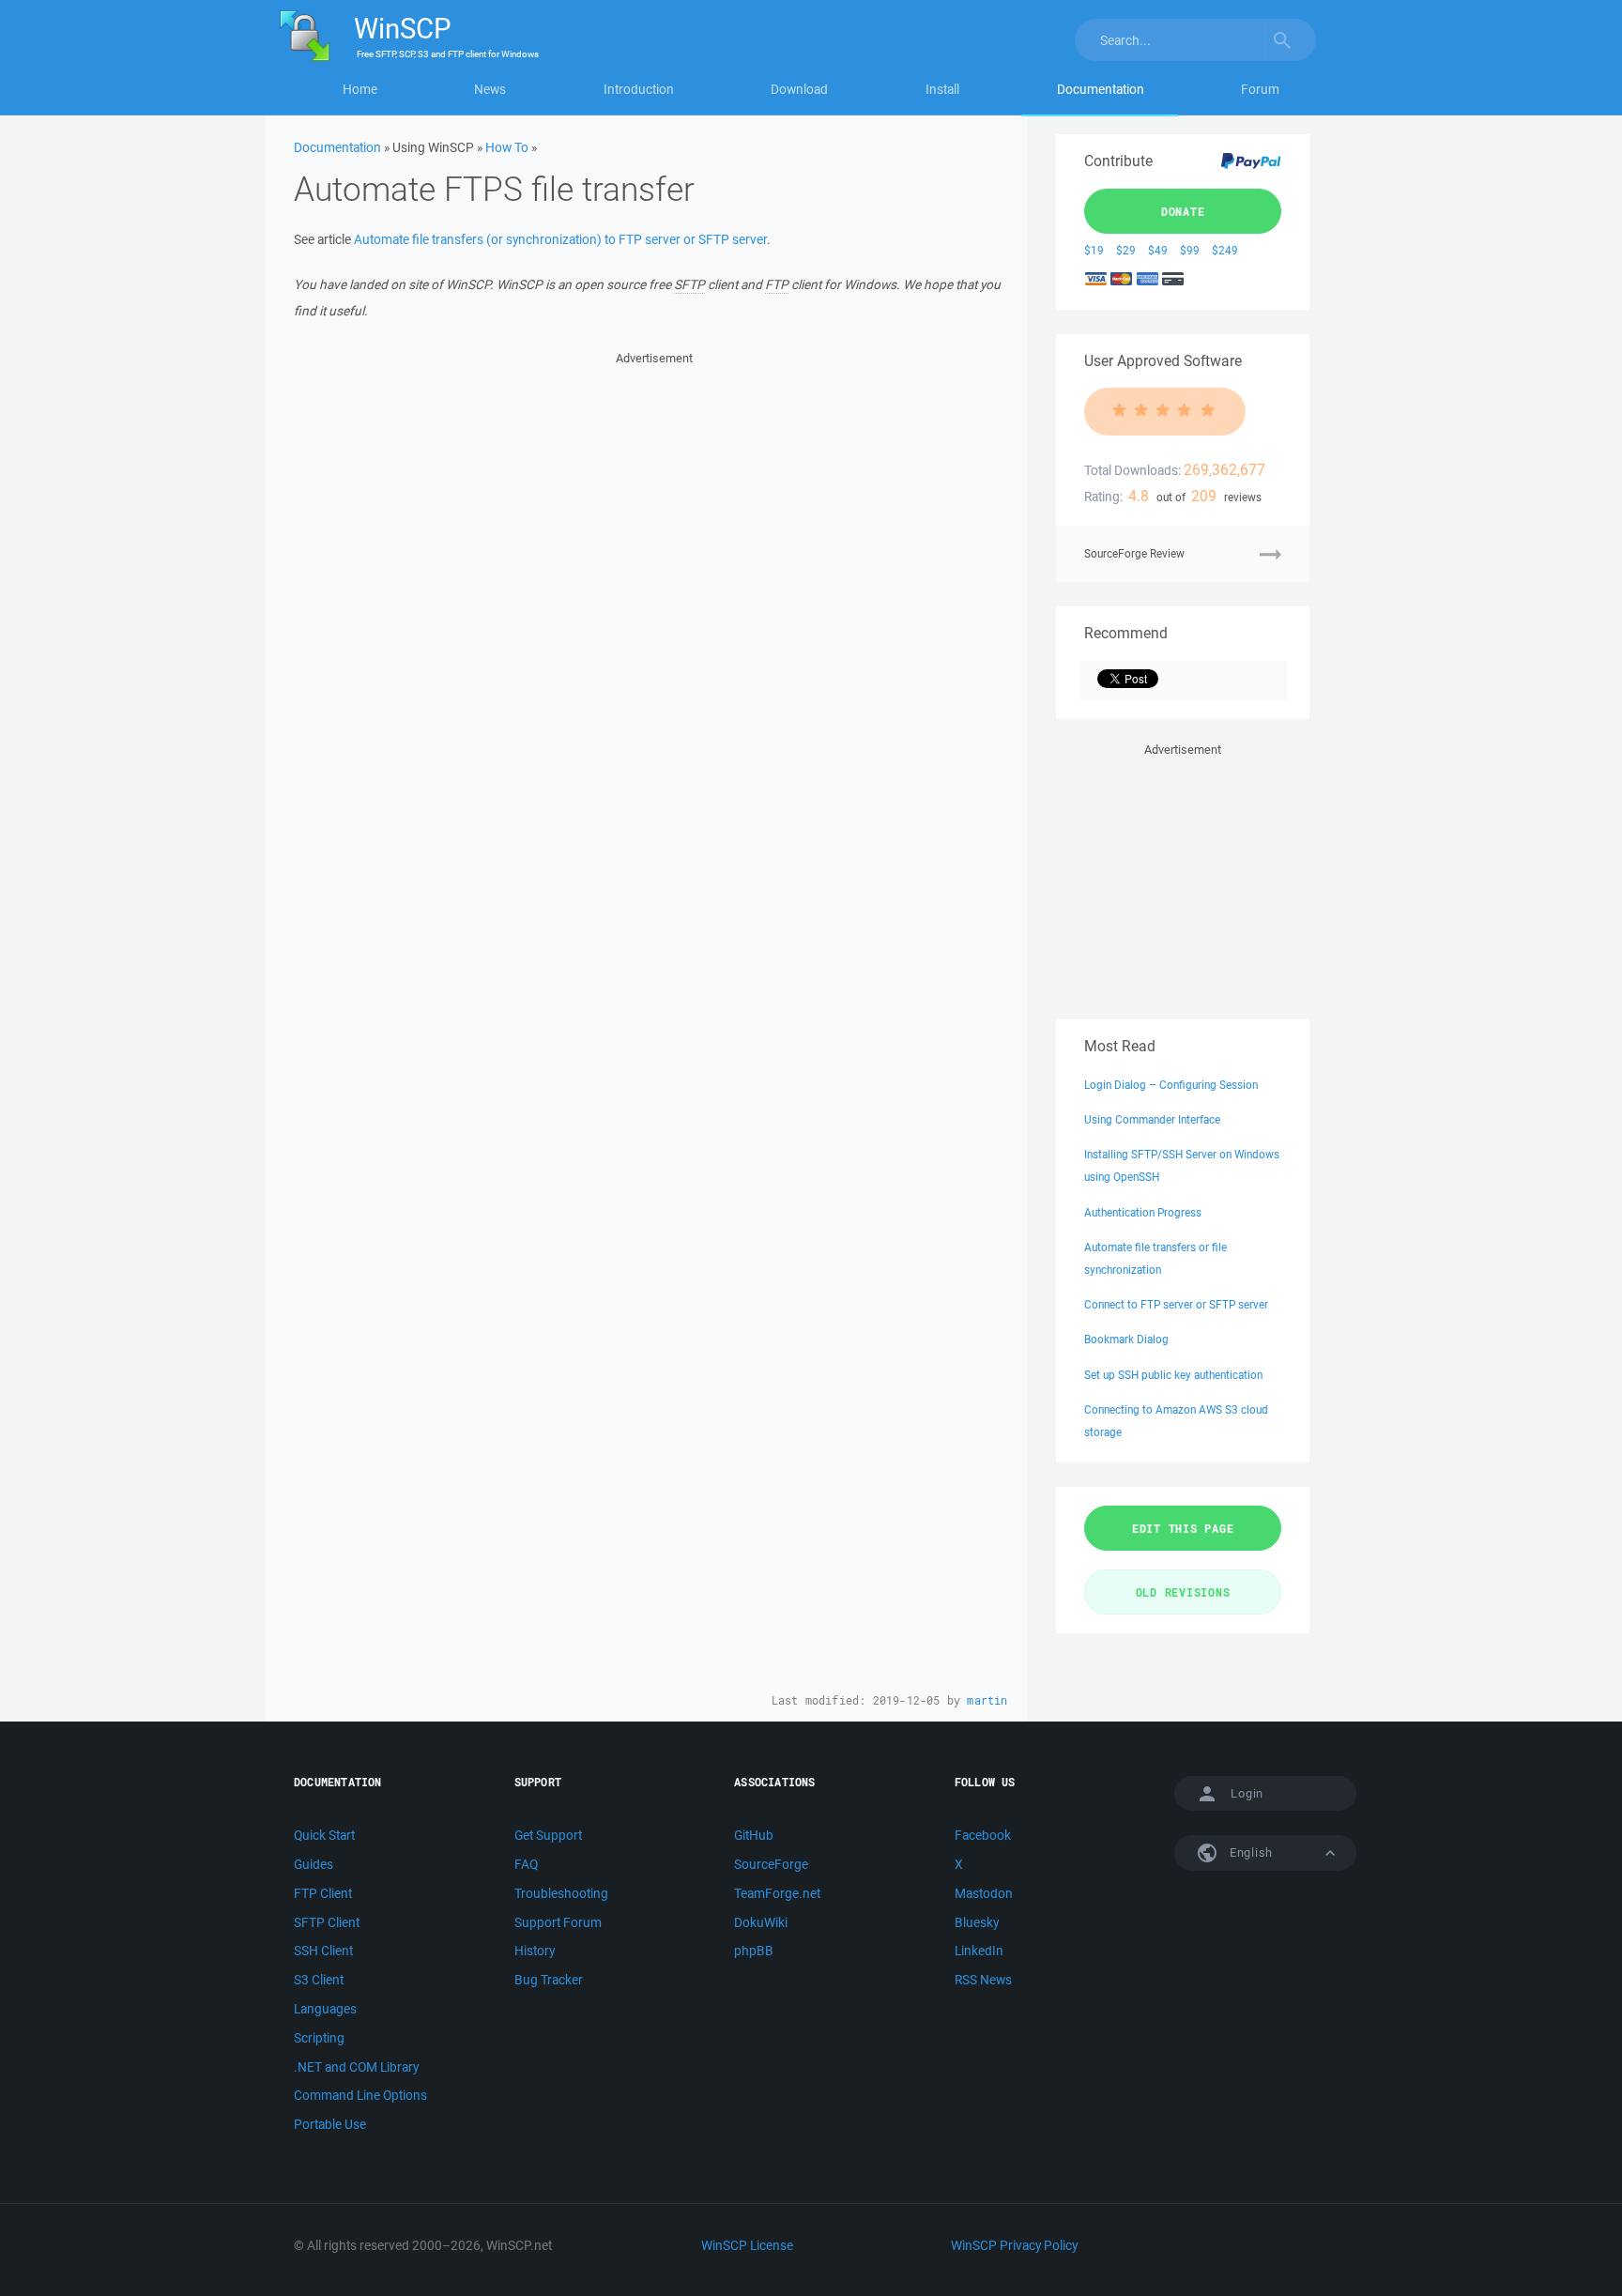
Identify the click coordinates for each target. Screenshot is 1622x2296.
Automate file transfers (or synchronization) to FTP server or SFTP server (560, 239)
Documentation (1101, 89)
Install (942, 89)
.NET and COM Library (356, 2067)
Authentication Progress (1143, 1212)
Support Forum (558, 1922)
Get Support (548, 1835)
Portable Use (330, 2124)
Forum (1260, 89)
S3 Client (319, 1980)
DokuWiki (761, 1922)
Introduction (639, 89)
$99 (1190, 250)
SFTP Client (327, 1922)
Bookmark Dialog (1126, 1339)
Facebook (983, 1835)
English (1249, 1852)
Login (1247, 1793)
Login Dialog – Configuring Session (1171, 1085)
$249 (1225, 250)
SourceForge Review (1134, 553)
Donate (1183, 211)
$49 (1158, 250)
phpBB (754, 1951)
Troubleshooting (561, 1893)
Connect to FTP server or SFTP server (1176, 1304)
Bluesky (977, 1922)
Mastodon (984, 1893)
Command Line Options (360, 2095)
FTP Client (323, 1893)
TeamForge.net (777, 1893)
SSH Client (323, 1951)
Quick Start (324, 1835)
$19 (1094, 250)
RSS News (983, 1980)
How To (507, 147)
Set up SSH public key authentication (1173, 1375)
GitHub (754, 1835)
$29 (1126, 250)
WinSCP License (747, 2245)
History (535, 1951)
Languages (325, 2009)
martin (987, 1700)
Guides (314, 1864)
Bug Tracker (549, 1980)
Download (799, 89)
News (490, 89)
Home (360, 89)
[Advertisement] (654, 500)
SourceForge (771, 1864)
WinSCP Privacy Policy (1014, 2245)
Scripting (319, 2038)
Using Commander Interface (1152, 1119)
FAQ (526, 1864)
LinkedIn (979, 1951)
